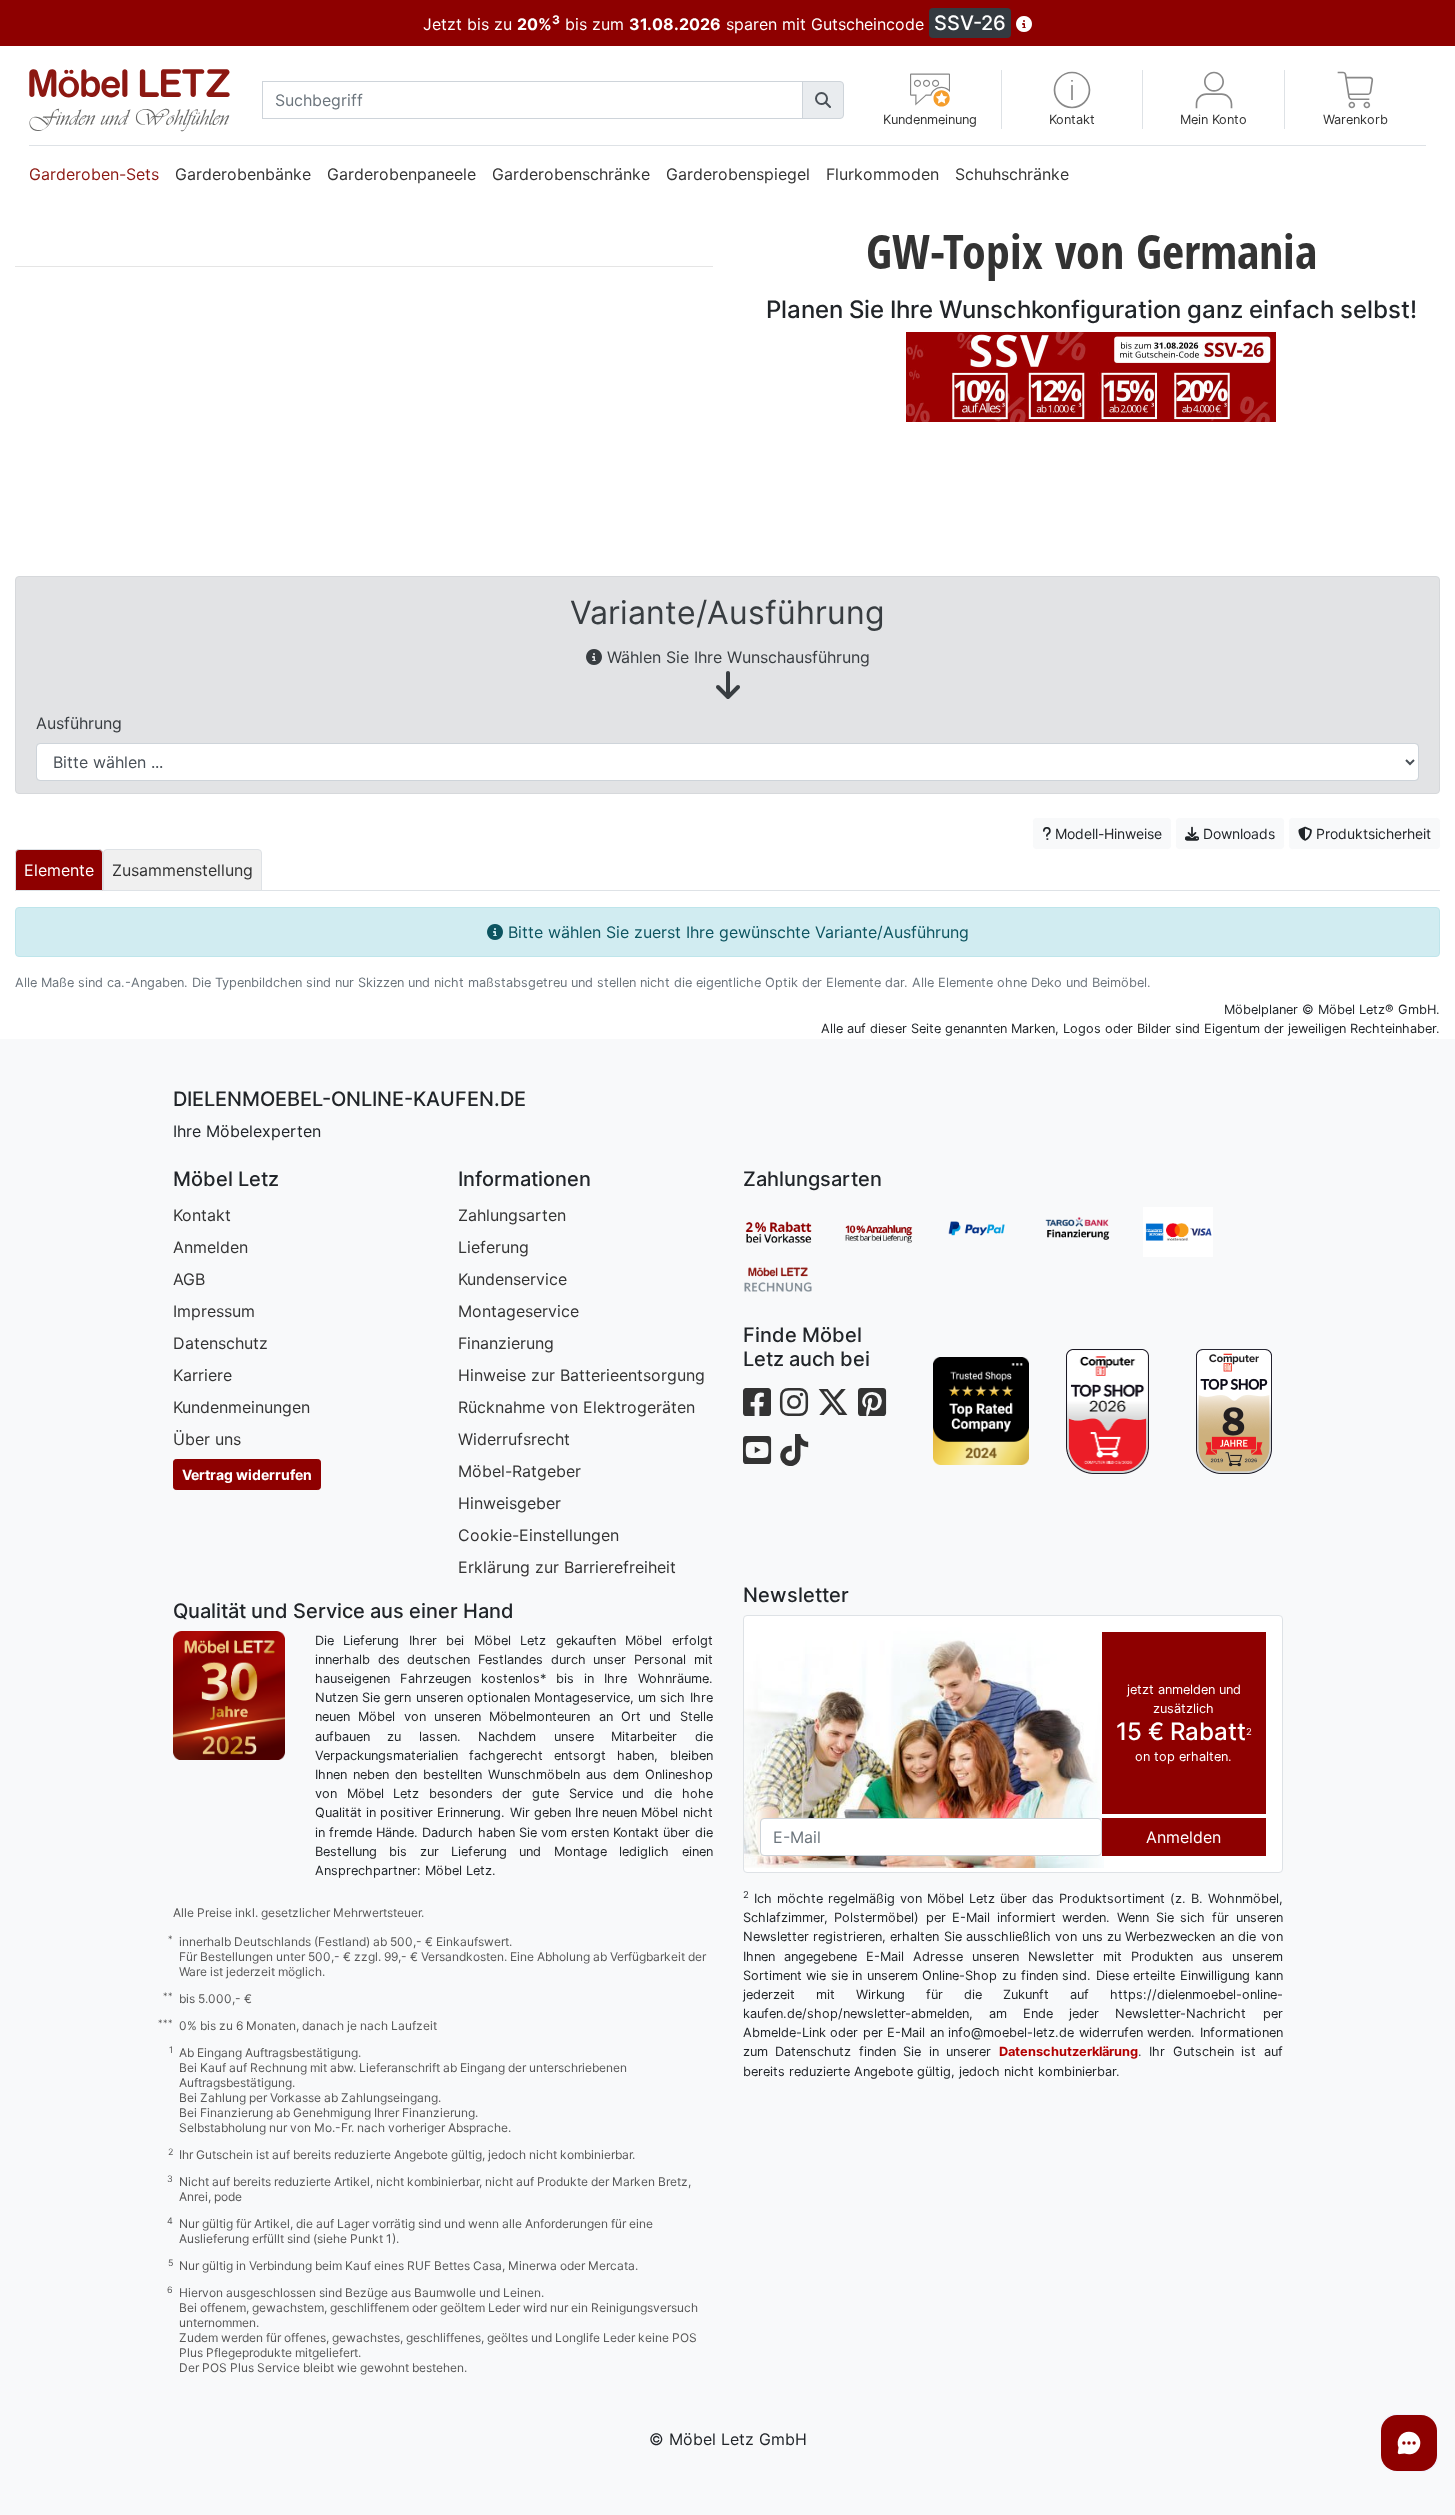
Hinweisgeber (509, 1503)
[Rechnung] (793, 1278)
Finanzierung (506, 1343)
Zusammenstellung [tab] (182, 870)
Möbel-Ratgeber (519, 1471)
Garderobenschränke (571, 174)
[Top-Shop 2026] (1107, 1411)
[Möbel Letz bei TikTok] (794, 1450)
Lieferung (493, 1247)
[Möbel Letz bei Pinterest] (872, 1402)
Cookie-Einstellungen (538, 1535)
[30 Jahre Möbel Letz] (229, 1694)
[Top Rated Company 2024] (981, 1411)
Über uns (207, 1439)
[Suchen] (823, 100)
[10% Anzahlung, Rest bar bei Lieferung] (893, 1232)
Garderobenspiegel (738, 174)
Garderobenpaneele (401, 174)
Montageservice (518, 1311)
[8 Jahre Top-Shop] (1234, 1411)
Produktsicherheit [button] (1371, 833)
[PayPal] (993, 1232)
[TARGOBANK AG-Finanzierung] (1093, 1232)
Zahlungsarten (512, 1215)
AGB (189, 1279)
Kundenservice (512, 1279)
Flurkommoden (882, 174)
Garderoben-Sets (94, 174)
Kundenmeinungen (241, 1407)
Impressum (214, 1311)
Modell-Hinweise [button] (1106, 833)
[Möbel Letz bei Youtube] (757, 1450)
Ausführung (79, 723)
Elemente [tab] (59, 870)
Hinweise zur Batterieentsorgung (581, 1375)
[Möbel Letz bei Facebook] (757, 1402)
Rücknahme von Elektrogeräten (576, 1407)
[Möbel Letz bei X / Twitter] (833, 1402)
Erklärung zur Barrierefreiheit (567, 1567)
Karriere (202, 1375)
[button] (1072, 99)
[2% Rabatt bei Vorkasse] (793, 1232)
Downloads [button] (1237, 833)
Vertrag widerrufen (247, 1474)
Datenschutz (220, 1343)
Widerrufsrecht (514, 1439)
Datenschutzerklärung (1068, 2051)
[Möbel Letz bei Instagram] (794, 1402)
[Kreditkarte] (1193, 1232)
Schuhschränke (1012, 174)
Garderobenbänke (243, 174)
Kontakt (202, 1215)
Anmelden (210, 1247)
